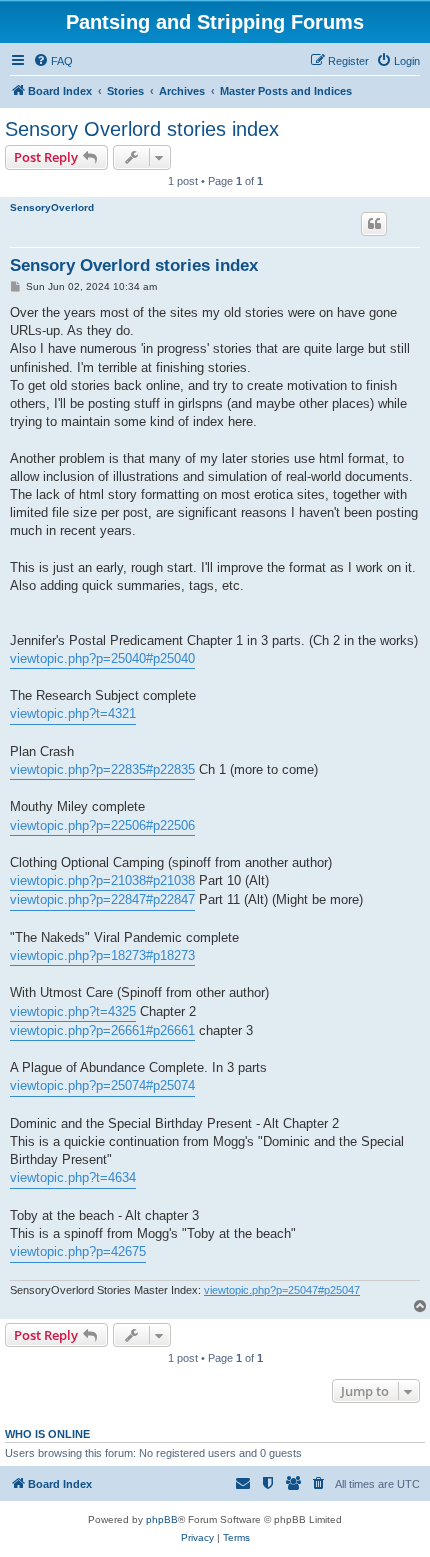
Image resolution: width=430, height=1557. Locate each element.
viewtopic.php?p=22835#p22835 (102, 769)
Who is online (47, 1434)
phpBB (162, 1519)
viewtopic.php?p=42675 (78, 1251)
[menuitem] (53, 61)
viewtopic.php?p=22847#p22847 (102, 899)
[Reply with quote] (374, 224)
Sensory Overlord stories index (142, 129)
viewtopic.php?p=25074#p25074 (102, 1085)
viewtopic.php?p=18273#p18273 (102, 955)
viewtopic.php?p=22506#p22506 (102, 825)
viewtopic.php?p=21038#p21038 (102, 880)
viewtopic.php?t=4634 (73, 1177)
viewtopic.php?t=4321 (73, 713)
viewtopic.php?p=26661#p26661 (102, 1030)
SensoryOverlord (52, 207)
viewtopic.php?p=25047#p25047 (282, 1290)
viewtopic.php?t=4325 (73, 1011)
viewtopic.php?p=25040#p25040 (102, 658)
